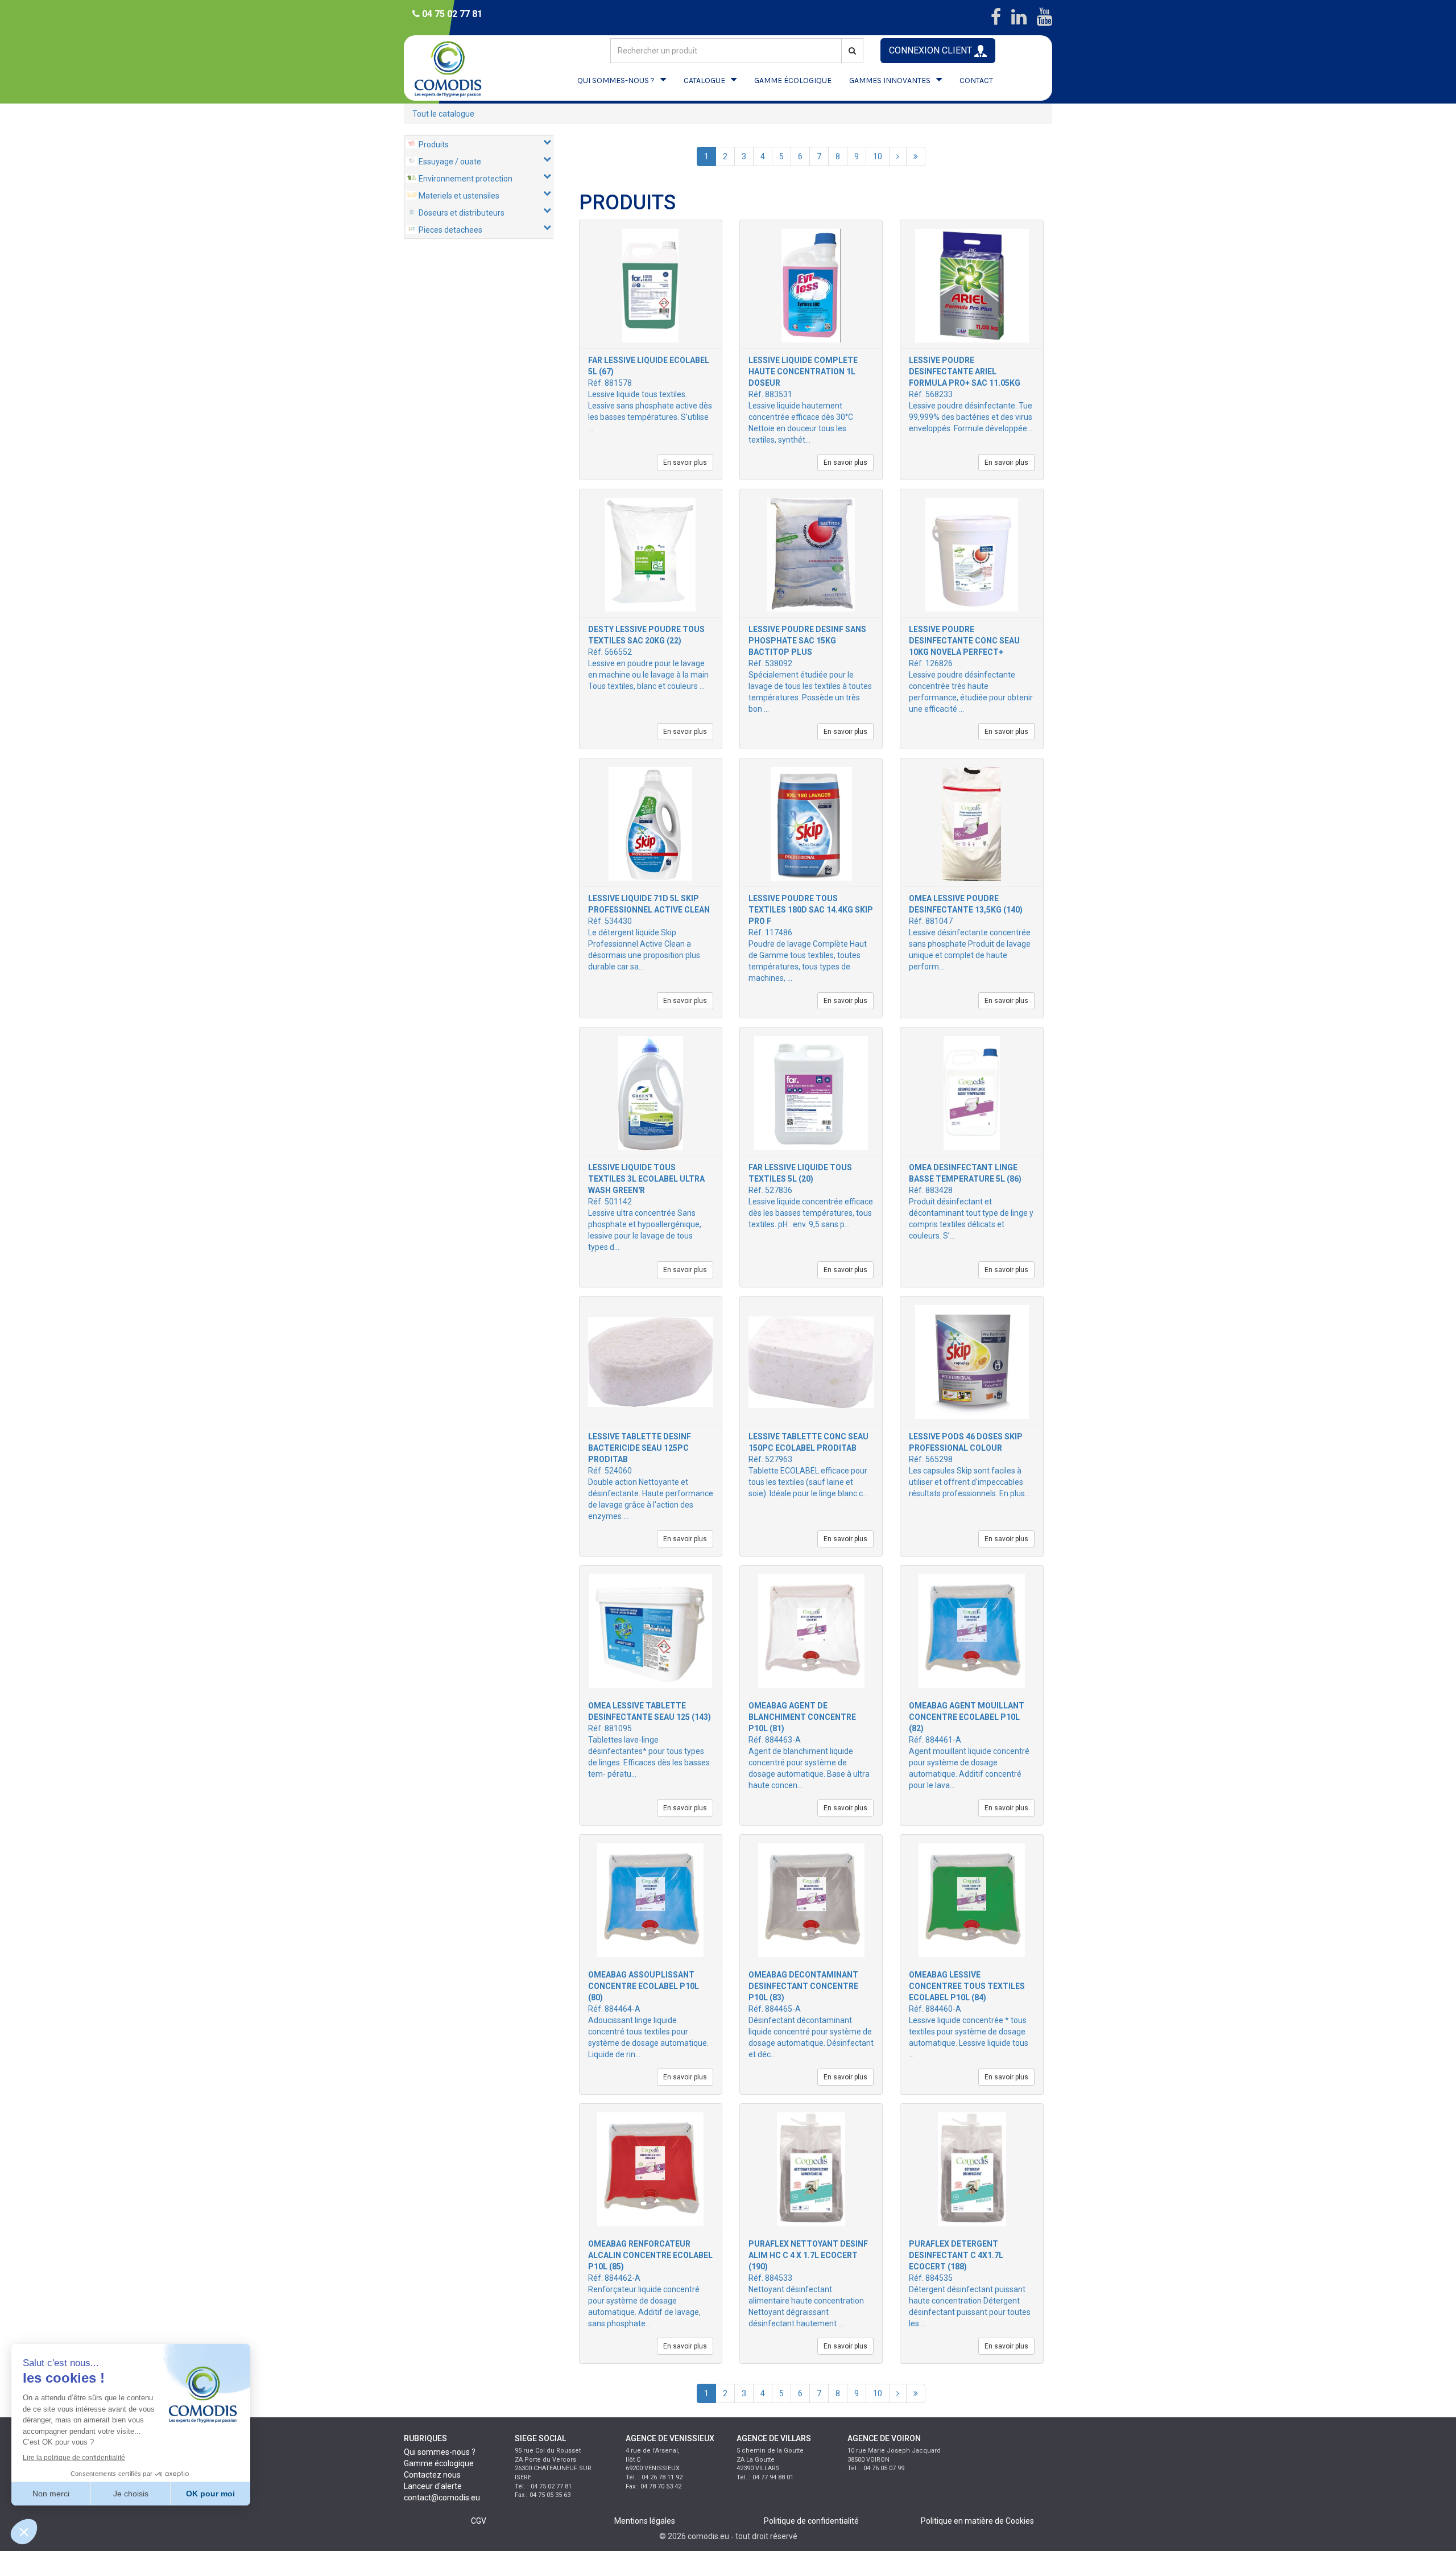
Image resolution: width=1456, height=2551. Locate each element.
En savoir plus (685, 463)
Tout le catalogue (443, 114)
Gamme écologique (439, 2463)
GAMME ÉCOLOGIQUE (793, 81)
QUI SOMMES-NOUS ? (616, 81)
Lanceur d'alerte (433, 2486)
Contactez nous (432, 2475)
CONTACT (976, 81)
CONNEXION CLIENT (932, 50)
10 (878, 156)
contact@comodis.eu (442, 2498)
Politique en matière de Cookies (977, 2521)
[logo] (458, 68)
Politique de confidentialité (811, 2521)
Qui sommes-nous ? (440, 2452)
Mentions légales (645, 2521)
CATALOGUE (704, 81)
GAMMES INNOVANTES (890, 81)
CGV (479, 2521)
